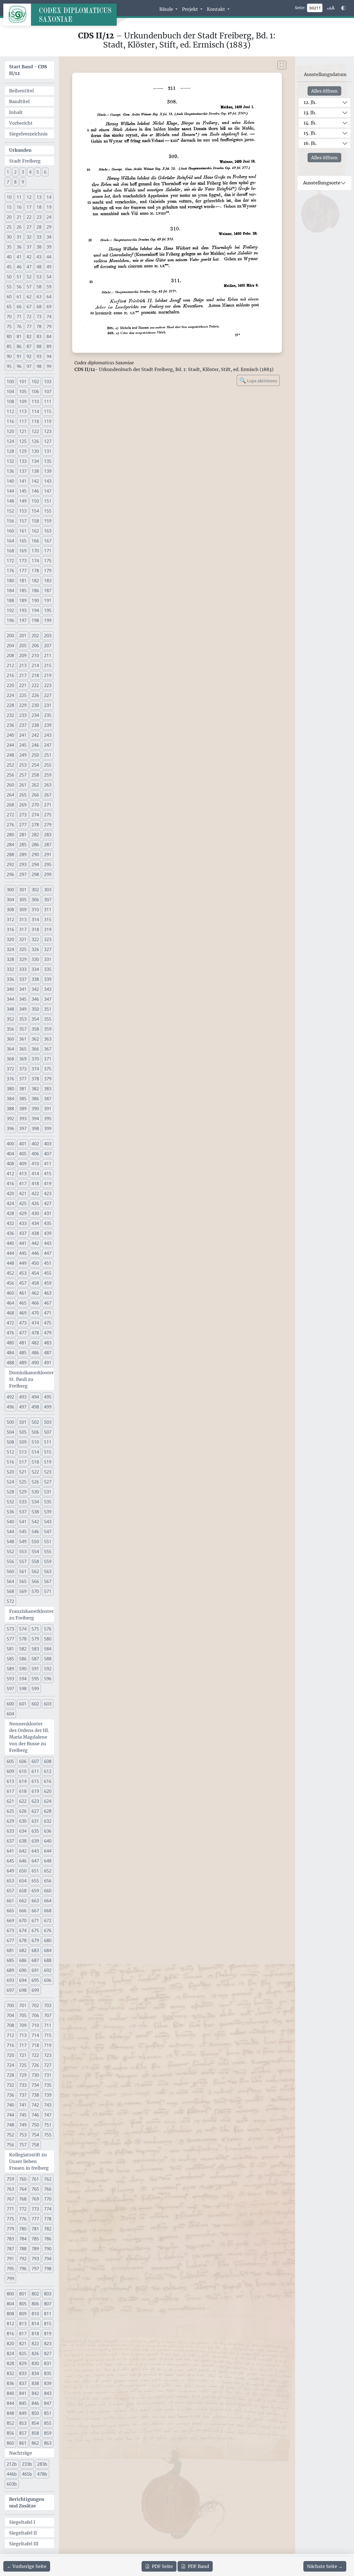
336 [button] (10, 979)
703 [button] (48, 2005)
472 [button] (10, 1323)
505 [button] (23, 1432)
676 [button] (48, 1930)
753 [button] (23, 2135)
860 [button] (10, 2443)
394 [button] (35, 1119)
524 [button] (10, 1482)
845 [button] (23, 2403)
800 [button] (10, 2294)
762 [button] (48, 2179)
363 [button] (48, 1039)
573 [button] (10, 1629)
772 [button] (23, 2209)
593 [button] (10, 1679)
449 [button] (23, 1263)
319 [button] (48, 929)
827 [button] (48, 2353)
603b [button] (12, 2484)
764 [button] (23, 2189)
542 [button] (35, 1522)
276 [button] (10, 825)
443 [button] (48, 1243)
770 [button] (48, 2199)
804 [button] (10, 2304)
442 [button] (35, 1243)
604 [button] (10, 1714)
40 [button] (9, 257)
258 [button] (35, 775)
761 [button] (35, 2179)
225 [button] (23, 695)
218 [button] (35, 675)
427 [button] (48, 1203)
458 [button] (35, 1283)
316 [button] (10, 929)
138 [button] (35, 471)
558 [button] (35, 1561)
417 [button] (23, 1184)
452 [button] (10, 1273)
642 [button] (23, 1851)
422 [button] (35, 1193)
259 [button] (48, 775)
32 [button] (29, 237)
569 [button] (23, 1591)
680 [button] (48, 1940)
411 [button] (48, 1164)
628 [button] (48, 1811)
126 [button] (35, 441)
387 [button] (48, 1099)
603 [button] (48, 1704)
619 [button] (35, 1791)
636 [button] (48, 1831)
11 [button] (19, 197)
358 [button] (35, 1029)
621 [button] (10, 1801)
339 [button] (48, 979)
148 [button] (10, 501)
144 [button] (10, 491)
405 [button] (23, 1154)
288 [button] (10, 855)
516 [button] (10, 1462)
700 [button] (10, 2005)
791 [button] (10, 2259)
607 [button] (35, 1761)
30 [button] (9, 237)
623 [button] (35, 1801)
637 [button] (10, 1841)
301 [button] (23, 890)
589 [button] (10, 1669)
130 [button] (35, 451)
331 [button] (48, 959)
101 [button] (23, 382)
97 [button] (29, 366)
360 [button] (10, 1039)
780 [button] (23, 2229)
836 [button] (10, 2383)
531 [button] (48, 1492)
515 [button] (48, 1452)
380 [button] (10, 1089)
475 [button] (48, 1323)
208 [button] (10, 655)
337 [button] (23, 979)
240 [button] (10, 735)
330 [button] (35, 959)
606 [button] (23, 1761)
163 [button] (48, 531)
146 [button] (35, 491)
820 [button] (10, 2344)
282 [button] (35, 835)
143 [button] (48, 481)
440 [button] (10, 1243)
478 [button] (35, 1333)
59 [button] (49, 287)
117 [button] (23, 421)
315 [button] (48, 919)
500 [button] (10, 1422)
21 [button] (19, 217)
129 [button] (23, 451)
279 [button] (48, 825)
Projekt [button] (191, 9)
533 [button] (23, 1502)
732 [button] (10, 2085)
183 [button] (48, 581)
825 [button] (23, 2353)
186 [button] (35, 591)
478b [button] (42, 2474)
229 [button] (23, 705)
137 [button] (23, 471)
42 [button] (29, 257)
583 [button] (35, 1649)
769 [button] (35, 2199)
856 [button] (10, 2433)
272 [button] (10, 815)
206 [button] (35, 646)
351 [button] (48, 1009)
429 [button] (23, 1213)
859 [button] (48, 2433)
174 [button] (35, 561)
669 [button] (10, 1921)
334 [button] (35, 969)
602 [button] (35, 1704)
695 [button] (35, 1980)
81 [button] (19, 336)
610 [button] (23, 1771)
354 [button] (35, 1019)
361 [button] (23, 1039)
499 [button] (48, 1407)
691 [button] (35, 1970)
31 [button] (19, 237)
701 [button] (23, 2005)
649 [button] (10, 1871)
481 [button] (23, 1343)
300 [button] (10, 890)
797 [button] (35, 2269)
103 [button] (48, 382)
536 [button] (10, 1512)
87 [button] (29, 346)
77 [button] (29, 326)
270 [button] (35, 805)
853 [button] (23, 2423)
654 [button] (23, 1881)
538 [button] (35, 1512)
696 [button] (48, 1980)
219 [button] (48, 675)
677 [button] (10, 1940)
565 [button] (23, 1581)
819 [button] (48, 2334)
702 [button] (35, 2005)
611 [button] (35, 1771)
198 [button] (35, 620)
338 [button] (35, 979)
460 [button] (10, 1293)
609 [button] (10, 1771)
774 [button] (48, 2209)
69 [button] (49, 307)
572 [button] (10, 1601)
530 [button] (35, 1492)
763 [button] (10, 2189)
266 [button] (35, 795)
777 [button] (35, 2219)
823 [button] (48, 2344)
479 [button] (48, 1333)
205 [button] (23, 646)
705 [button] (23, 2015)
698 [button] (23, 1990)
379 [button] (48, 1079)
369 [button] (23, 1059)
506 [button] (35, 1432)
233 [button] (23, 715)
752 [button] (10, 2135)
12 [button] (29, 197)
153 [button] (23, 511)
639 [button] (35, 1841)
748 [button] (10, 2125)
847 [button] (48, 2403)
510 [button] (35, 1442)
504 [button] (10, 1432)
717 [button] (23, 2045)
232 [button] (10, 715)
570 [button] (35, 1591)
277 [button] (23, 825)
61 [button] (19, 297)
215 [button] (48, 665)
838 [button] (35, 2383)
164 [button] (10, 541)
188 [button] (10, 600)
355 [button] (48, 1019)
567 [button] (48, 1581)
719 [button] (48, 2045)
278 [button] (35, 825)
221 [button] (23, 685)
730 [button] (35, 2075)
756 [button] (10, 2145)
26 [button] (19, 227)
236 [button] (10, 725)
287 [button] (48, 845)
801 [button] (23, 2294)
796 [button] (23, 2269)
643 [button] (35, 1851)
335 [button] (48, 969)
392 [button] (10, 1119)
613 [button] (10, 1781)
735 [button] (48, 2085)
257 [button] (23, 775)
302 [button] (35, 890)
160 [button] (10, 531)
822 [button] (35, 2344)
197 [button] (23, 620)
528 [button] (10, 1492)
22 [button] (29, 217)
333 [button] (23, 969)
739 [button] (48, 2095)
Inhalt (16, 112)
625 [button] (10, 1811)
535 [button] (48, 1502)
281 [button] (23, 835)
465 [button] (23, 1303)
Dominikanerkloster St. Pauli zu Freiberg (31, 1379)
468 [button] (10, 1313)
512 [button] (10, 1452)
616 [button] (48, 1781)
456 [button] (10, 1283)
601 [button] (23, 1704)
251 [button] (48, 755)
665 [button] (10, 1911)
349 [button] (23, 1009)
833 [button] (23, 2373)
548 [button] (10, 1542)
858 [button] (35, 2433)
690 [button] (23, 1970)
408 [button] (10, 1164)
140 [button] (10, 481)
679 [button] (35, 1940)
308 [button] (10, 910)
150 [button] (35, 501)
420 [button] (10, 1193)
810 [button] (35, 2314)
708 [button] (10, 2025)
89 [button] (49, 346)
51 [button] (19, 277)
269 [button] (23, 805)
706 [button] (35, 2015)
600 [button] (10, 1704)
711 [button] (48, 2025)
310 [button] (35, 910)
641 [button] (10, 1851)
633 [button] (10, 1831)
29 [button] (49, 227)
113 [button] (23, 411)
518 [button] (35, 1462)
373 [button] (23, 1069)
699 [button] (35, 1990)
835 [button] (48, 2373)
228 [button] (10, 705)
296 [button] (10, 874)
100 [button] (10, 382)
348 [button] (10, 1009)
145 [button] (23, 491)
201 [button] (23, 636)
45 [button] (9, 267)
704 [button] (10, 2015)
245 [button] (23, 745)
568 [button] (10, 1591)
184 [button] (10, 591)
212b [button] (12, 2464)
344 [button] (10, 999)
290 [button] (35, 855)
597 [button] (10, 1689)
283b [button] (42, 2464)
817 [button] (23, 2334)
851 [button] (48, 2413)
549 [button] (23, 1542)
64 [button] (49, 297)
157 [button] (23, 521)
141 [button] (23, 481)
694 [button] (23, 1980)
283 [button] (48, 835)
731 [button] (48, 2075)
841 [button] (23, 2393)
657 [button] (10, 1891)
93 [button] (39, 356)
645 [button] (10, 1861)
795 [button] (10, 2269)
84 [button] (49, 336)
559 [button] (48, 1561)
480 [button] (10, 1343)
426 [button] (35, 1203)
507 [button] (48, 1432)
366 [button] (35, 1049)
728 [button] (10, 2075)
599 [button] (35, 1689)
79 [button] (49, 326)
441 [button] (23, 1243)
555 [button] (48, 1551)
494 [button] (35, 1397)
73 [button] (39, 317)
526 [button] (35, 1482)
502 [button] (35, 1422)
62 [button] (29, 297)
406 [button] (35, 1154)
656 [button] (48, 1881)
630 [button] (23, 1821)
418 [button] (35, 1184)
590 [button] (23, 1669)
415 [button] (48, 1174)
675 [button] (35, 1930)
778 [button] (48, 2219)
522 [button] (35, 1472)
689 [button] (10, 1970)
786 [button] (48, 2239)
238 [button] (35, 725)
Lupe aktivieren (258, 380)
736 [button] (10, 2095)
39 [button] (49, 247)
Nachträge (21, 2453)
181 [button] (23, 581)
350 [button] (35, 1009)
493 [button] (23, 1397)
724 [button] (10, 2065)
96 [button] (19, 366)
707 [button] (48, 2015)
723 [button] (48, 2055)
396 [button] (10, 1128)
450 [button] (35, 1263)
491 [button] (48, 1363)
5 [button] (38, 172)
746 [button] (35, 2115)
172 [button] (10, 561)
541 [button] (23, 1522)
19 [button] (49, 207)
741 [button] (23, 2105)
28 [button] (39, 227)
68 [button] (39, 307)
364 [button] (10, 1049)
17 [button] (29, 207)
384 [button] (10, 1099)
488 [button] (10, 1363)
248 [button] (10, 755)
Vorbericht (21, 123)
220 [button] (10, 685)
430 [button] (35, 1213)
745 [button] (23, 2115)
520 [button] (10, 1472)
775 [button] (10, 2219)
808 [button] (10, 2314)
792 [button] (23, 2259)
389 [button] (23, 1109)
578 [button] (23, 1639)
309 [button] (23, 910)
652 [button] (48, 1871)
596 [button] (48, 1679)
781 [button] (35, 2229)
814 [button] (35, 2324)
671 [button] (35, 1921)
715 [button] (48, 2035)
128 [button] (10, 451)
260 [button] (10, 785)
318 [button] (35, 929)
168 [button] (10, 551)
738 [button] (35, 2095)
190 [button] (35, 600)
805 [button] (23, 2304)
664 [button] (48, 1901)
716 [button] (10, 2045)
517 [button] (23, 1462)
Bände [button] (167, 9)
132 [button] (10, 461)
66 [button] (19, 307)
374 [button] (35, 1069)
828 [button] (10, 2363)
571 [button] (48, 1591)
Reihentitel (21, 91)
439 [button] (48, 1233)
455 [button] (48, 1273)
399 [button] (48, 1128)
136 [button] (10, 471)
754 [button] (35, 2135)
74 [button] (49, 317)
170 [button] (35, 551)
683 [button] (35, 1950)
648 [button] (48, 1861)
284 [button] (10, 845)
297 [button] (23, 874)
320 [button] (10, 939)
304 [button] (10, 900)
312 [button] (10, 919)
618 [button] (23, 1791)
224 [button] (10, 695)
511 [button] (48, 1442)
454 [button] (35, 1273)
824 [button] (10, 2353)
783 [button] (10, 2239)
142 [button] (35, 481)
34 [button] (49, 237)
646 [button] (23, 1861)
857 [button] (23, 2433)
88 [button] (39, 346)
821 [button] (23, 2344)
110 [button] (35, 401)
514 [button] (35, 1452)
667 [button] (35, 1911)
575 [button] (35, 1629)
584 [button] (48, 1649)
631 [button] (35, 1821)
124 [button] (10, 441)
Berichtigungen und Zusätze (27, 2502)
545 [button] (23, 1532)
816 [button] (10, 2334)
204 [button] (10, 646)
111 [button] (48, 401)
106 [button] (35, 391)
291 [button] (48, 855)
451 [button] (48, 1263)
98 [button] (39, 366)
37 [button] (29, 247)
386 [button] (35, 1099)
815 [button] (48, 2324)
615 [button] (35, 1781)
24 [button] (49, 217)
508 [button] (10, 1442)
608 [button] (48, 1761)
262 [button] (35, 785)
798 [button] (48, 2269)
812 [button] (10, 2324)
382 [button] (35, 1089)
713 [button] (23, 2035)
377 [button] (23, 1079)
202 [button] (35, 636)
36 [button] (19, 247)
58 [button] (39, 287)
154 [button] (35, 511)
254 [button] (35, 765)
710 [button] (35, 2025)
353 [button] (23, 1019)
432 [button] (10, 1223)
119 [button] (48, 421)
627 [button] (35, 1811)
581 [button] (10, 1649)
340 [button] (10, 989)
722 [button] (35, 2055)
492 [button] (10, 1397)
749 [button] (23, 2125)
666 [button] (23, 1911)
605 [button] (10, 1761)
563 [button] (48, 1571)
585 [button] (10, 1659)
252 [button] (10, 765)
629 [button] (10, 1821)
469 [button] (23, 1313)
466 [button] (35, 1303)
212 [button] (10, 665)
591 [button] (35, 1669)
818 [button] (35, 2334)
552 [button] (10, 1551)
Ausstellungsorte (322, 183)
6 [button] (45, 172)
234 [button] (35, 715)
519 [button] (48, 1462)
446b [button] (12, 2474)
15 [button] (9, 207)
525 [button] (23, 1482)
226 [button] (35, 695)
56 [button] (19, 287)
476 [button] (10, 1333)
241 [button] (23, 735)
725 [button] (23, 2065)
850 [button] (35, 2413)
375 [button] (48, 1069)
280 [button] (10, 835)
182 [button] (35, 581)
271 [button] (48, 805)
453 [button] (23, 1273)
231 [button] (48, 705)
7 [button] (8, 182)
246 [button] (35, 745)
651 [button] (35, 1871)
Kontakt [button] (217, 9)
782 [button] (48, 2229)
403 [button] (48, 1144)
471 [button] (48, 1313)
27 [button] (29, 227)
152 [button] (10, 511)
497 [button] (23, 1407)
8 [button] (15, 182)
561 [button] (23, 1571)
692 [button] (48, 1970)
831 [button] (48, 2363)
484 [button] (10, 1353)
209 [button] (23, 655)
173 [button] (23, 561)
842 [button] (35, 2393)
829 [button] (23, 2363)
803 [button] (48, 2294)
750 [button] (35, 2125)
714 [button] (35, 2035)
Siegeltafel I (22, 2522)
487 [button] (48, 1353)
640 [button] (48, 1841)
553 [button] (23, 1551)
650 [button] (23, 1871)
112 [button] (10, 411)
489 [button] (23, 1363)
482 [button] (35, 1343)
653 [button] (10, 1881)
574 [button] (23, 1629)
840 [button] (10, 2393)
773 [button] (35, 2209)
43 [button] (39, 257)
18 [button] (39, 207)
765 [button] (35, 2189)
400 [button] (10, 1144)
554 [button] (35, 1551)
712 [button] (10, 2035)
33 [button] (39, 237)
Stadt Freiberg (25, 161)
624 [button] (48, 1801)
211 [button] (48, 655)
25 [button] (9, 227)
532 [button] (10, 1502)
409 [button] (23, 1164)
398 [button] (35, 1128)
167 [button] (48, 541)
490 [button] (35, 1363)
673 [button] (10, 1930)
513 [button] (23, 1452)
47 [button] (29, 267)
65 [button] (9, 307)
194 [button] (35, 610)
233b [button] (27, 2464)
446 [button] (35, 1253)
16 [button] (19, 207)
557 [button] (23, 1561)
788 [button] (23, 2249)
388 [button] (10, 1109)
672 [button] (48, 1921)
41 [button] (19, 257)
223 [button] (48, 685)
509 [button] (23, 1442)
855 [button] (48, 2423)
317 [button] (23, 929)
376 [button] (10, 1079)
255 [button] (48, 765)
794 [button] (48, 2259)
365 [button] (23, 1049)
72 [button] (29, 317)
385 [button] (23, 1099)
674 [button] (23, 1930)
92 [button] (29, 356)
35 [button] (9, 247)
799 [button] (10, 2279)
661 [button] (10, 1901)
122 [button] (35, 431)
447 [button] (48, 1253)
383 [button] (48, 1089)
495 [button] (48, 1397)
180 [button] (10, 581)
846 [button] (35, 2403)
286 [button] (35, 845)
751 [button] (48, 2125)
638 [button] (23, 1841)
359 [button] (48, 1029)
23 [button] (39, 217)
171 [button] (48, 551)
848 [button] (10, 2413)
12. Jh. (310, 102)
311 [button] (48, 910)
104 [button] (10, 391)
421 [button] (23, 1193)
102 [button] (35, 382)
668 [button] (48, 1911)
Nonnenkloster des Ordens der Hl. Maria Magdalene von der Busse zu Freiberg (29, 1737)
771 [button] (10, 2209)
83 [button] (39, 336)
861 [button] (23, 2443)
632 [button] (48, 1821)
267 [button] (48, 795)
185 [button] (23, 591)
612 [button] (48, 1771)
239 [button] (48, 725)
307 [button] (48, 900)
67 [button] (29, 307)
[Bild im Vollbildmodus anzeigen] (282, 65)
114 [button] (35, 411)
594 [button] (23, 1679)
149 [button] (23, 501)
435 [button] (48, 1223)
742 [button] (35, 2105)
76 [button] (19, 326)
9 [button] (23, 182)
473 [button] (23, 1323)
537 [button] (23, 1512)
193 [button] (23, 610)
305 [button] (23, 900)
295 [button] (48, 864)
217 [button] (23, 675)
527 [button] (48, 1482)
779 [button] (10, 2229)
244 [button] (10, 745)
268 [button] (10, 805)
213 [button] (23, 665)
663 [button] (35, 1901)
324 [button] (10, 949)
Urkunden (20, 150)
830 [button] (35, 2363)
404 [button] (10, 1154)
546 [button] (35, 1532)
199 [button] (48, 620)
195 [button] (48, 610)
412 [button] (10, 1174)
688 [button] (48, 1960)
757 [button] (23, 2145)
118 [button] (35, 421)
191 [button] (48, 600)
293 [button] (23, 864)
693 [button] (10, 1980)
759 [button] (10, 2179)
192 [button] (10, 610)
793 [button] (35, 2259)
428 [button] (10, 1213)
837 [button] (23, 2383)
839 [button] (48, 2383)
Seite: (300, 8)
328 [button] (10, 959)
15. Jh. (310, 133)
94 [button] (49, 356)
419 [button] (48, 1184)
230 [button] (35, 705)
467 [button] (48, 1303)
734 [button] (35, 2085)
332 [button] (10, 969)
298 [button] (35, 874)
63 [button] (39, 297)
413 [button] (23, 1174)
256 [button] (10, 775)
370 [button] (35, 1059)
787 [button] (10, 2249)
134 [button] (35, 461)
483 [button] (48, 1343)
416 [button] (10, 1184)
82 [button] (29, 336)
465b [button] (27, 2474)
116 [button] (10, 421)
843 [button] (48, 2393)
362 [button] (35, 1039)
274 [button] (35, 815)
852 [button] (10, 2423)
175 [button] (48, 561)
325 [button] (23, 949)
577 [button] (10, 1639)
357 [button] (23, 1029)
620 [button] (48, 1791)
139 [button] (48, 471)
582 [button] (23, 1649)
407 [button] (48, 1154)
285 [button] (23, 845)
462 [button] (35, 1293)
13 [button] (39, 197)
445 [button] (23, 1253)
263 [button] (48, 785)
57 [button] (29, 287)
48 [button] (39, 267)
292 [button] (10, 864)
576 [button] (48, 1629)
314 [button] (35, 919)
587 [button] (35, 1659)
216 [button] (10, 675)
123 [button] (48, 431)
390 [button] (35, 1109)
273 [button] (23, 815)
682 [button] (23, 1950)
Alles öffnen (324, 91)
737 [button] (23, 2095)
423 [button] (48, 1193)
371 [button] (48, 1059)
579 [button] (35, 1639)
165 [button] (23, 541)
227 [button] (48, 695)
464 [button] (10, 1303)
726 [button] (35, 2065)
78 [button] (39, 326)
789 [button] (35, 2249)
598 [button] (23, 1689)
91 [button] (19, 356)
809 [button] (23, 2314)
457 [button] (23, 1283)
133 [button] (23, 461)
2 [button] (15, 172)
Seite (162, 2566)
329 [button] (23, 959)
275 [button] (48, 815)
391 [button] (48, 1109)
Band (198, 2566)
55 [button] (9, 287)
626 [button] (23, 1811)
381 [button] (23, 1089)
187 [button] (48, 591)
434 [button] (35, 1223)
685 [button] (10, 1960)
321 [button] (23, 939)
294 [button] (35, 864)
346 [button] (35, 999)
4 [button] (30, 172)
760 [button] (23, 2179)
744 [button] (10, 2115)
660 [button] (48, 1891)
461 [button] (23, 1293)
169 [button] (23, 551)
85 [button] (9, 346)
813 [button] (23, 2324)
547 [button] (48, 1532)
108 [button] (10, 401)
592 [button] (48, 1669)
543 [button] (48, 1522)
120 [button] (10, 431)
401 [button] (23, 1144)
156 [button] (10, 521)
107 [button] (48, 391)
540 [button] (10, 1522)
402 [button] (35, 1144)
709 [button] (23, 2025)
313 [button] (23, 919)
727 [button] (48, 2065)
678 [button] (23, 1940)
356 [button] (10, 1029)
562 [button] (35, 1571)
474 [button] (35, 1323)
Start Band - (28, 70)
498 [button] (35, 1407)
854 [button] (35, 2423)
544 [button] (10, 1532)
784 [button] (23, 2239)
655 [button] (35, 1881)
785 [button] (35, 2239)
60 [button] (9, 297)
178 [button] (35, 571)
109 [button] (23, 401)
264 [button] (10, 795)
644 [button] (48, 1851)
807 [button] (48, 2304)
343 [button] (48, 989)
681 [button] (10, 1950)
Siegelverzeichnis (28, 134)
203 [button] (48, 636)
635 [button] (35, 1831)
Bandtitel (19, 101)
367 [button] (48, 1049)
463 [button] (48, 1293)
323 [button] (48, 939)
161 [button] (23, 531)
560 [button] (10, 1571)
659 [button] (35, 1891)
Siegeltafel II (23, 2533)
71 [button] (19, 317)
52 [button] (29, 277)
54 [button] (49, 277)
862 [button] (35, 2443)
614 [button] (23, 1781)
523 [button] (48, 1472)
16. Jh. (310, 143)
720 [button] (10, 2055)
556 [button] (10, 1561)
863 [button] (48, 2443)
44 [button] (49, 257)
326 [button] (35, 949)
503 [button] (48, 1422)
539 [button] (48, 1512)
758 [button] (35, 2145)
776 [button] (23, 2219)
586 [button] (23, 1659)
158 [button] (35, 521)
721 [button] (23, 2055)
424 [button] (10, 1203)
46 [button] (19, 267)
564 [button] (10, 1581)
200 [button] (10, 636)
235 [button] (48, 715)
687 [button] (35, 1960)
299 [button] (48, 874)
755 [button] (48, 2135)
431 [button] (48, 1213)
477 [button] (23, 1333)
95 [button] (9, 366)
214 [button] (35, 665)
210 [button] (35, 655)
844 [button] (10, 2403)
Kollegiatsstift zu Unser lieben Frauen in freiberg (29, 2161)
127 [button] (48, 441)
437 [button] (23, 1233)
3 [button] (23, 172)
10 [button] (9, 197)
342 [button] (35, 989)
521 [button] (23, 1472)
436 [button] (10, 1233)
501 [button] (23, 1422)
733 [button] (23, 2085)
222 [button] (35, 685)
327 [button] (48, 949)
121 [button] (23, 431)
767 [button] (10, 2199)
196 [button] (10, 620)
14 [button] (49, 197)
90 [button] (9, 356)
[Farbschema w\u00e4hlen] (343, 8)
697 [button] (10, 1990)
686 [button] (23, 1960)
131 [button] (48, 451)
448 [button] (10, 1263)
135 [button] (48, 461)
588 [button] (48, 1659)
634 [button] (23, 1831)
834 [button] (35, 2373)
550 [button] (35, 1542)
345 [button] (23, 999)
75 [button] (9, 326)
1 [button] (8, 172)
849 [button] (23, 2413)
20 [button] (9, 217)
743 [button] (48, 2105)
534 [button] (35, 1502)
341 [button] (23, 989)
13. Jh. (310, 113)
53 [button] (39, 277)
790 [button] (48, 2249)
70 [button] (9, 317)
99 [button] (49, 366)
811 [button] (48, 2314)
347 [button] (48, 999)
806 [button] (35, 2304)
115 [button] (48, 411)
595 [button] (35, 1679)
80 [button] (9, 336)
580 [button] (48, 1639)
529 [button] (23, 1492)
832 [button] (10, 2373)
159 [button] (48, 521)
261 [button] (23, 785)
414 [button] (35, 1174)
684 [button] (48, 1950)
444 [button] (10, 1253)
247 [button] (48, 745)
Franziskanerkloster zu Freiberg (31, 1614)
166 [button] (35, 541)
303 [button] (48, 890)
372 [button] (10, 1069)
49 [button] (49, 267)
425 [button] (23, 1203)
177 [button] (23, 571)
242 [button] (35, 735)
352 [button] (10, 1019)
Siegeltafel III (24, 2544)
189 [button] (23, 600)
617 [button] (10, 1791)
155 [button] (48, 511)
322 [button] (35, 939)
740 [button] (10, 2105)
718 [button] (35, 2045)
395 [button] (48, 1119)
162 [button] (35, 531)
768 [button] (23, 2199)
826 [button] (35, 2353)
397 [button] (23, 1128)
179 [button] (48, 571)
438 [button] (35, 1233)
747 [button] (48, 2115)
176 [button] (10, 571)
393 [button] (23, 1119)
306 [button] (35, 900)
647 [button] (35, 1861)
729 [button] (23, 2075)
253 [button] (23, 765)
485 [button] (23, 1353)
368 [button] (10, 1059)
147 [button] (48, 491)
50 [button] (9, 277)
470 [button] (35, 1313)
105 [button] (23, 391)
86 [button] (19, 346)
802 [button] (35, 2294)
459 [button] (48, 1283)
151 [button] (48, 501)
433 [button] (23, 1223)
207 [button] (48, 646)
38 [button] (39, 247)
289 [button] (23, 855)
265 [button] (23, 795)
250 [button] (35, 755)
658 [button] (23, 1891)
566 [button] (35, 1581)
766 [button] (48, 2189)
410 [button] (35, 1164)
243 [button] (48, 735)
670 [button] (23, 1921)
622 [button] (23, 1801)
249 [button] (23, 755)
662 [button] (23, 1901)
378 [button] (35, 1079)
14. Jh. (310, 123)
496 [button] (10, 1407)
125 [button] (23, 441)
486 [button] (35, 1353)
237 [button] (23, 725)
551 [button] (48, 1542)
